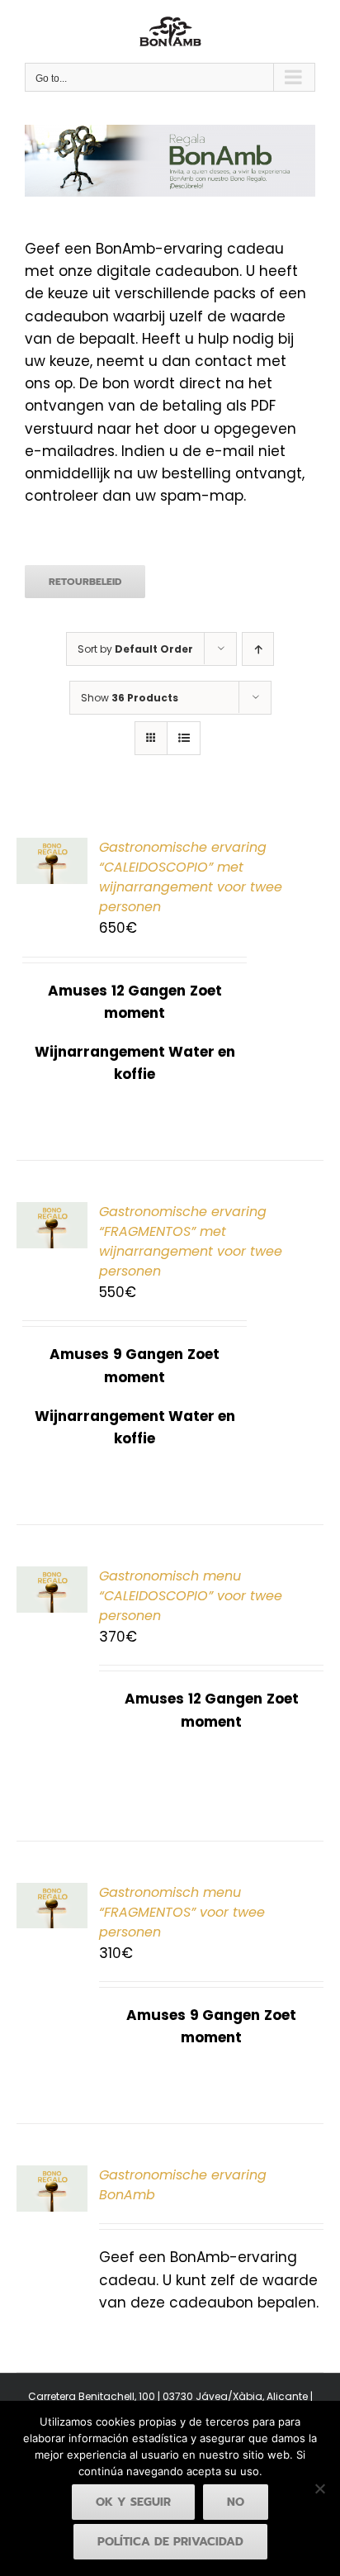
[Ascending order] (258, 649)
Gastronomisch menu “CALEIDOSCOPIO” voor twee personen (191, 1596)
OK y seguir (133, 2502)
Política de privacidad (170, 2542)
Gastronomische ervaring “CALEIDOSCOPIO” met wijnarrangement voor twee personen (191, 877)
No (236, 2502)
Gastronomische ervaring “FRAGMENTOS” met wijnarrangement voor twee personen (191, 1241)
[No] (319, 2488)
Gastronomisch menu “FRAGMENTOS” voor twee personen (182, 1912)
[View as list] (184, 738)
